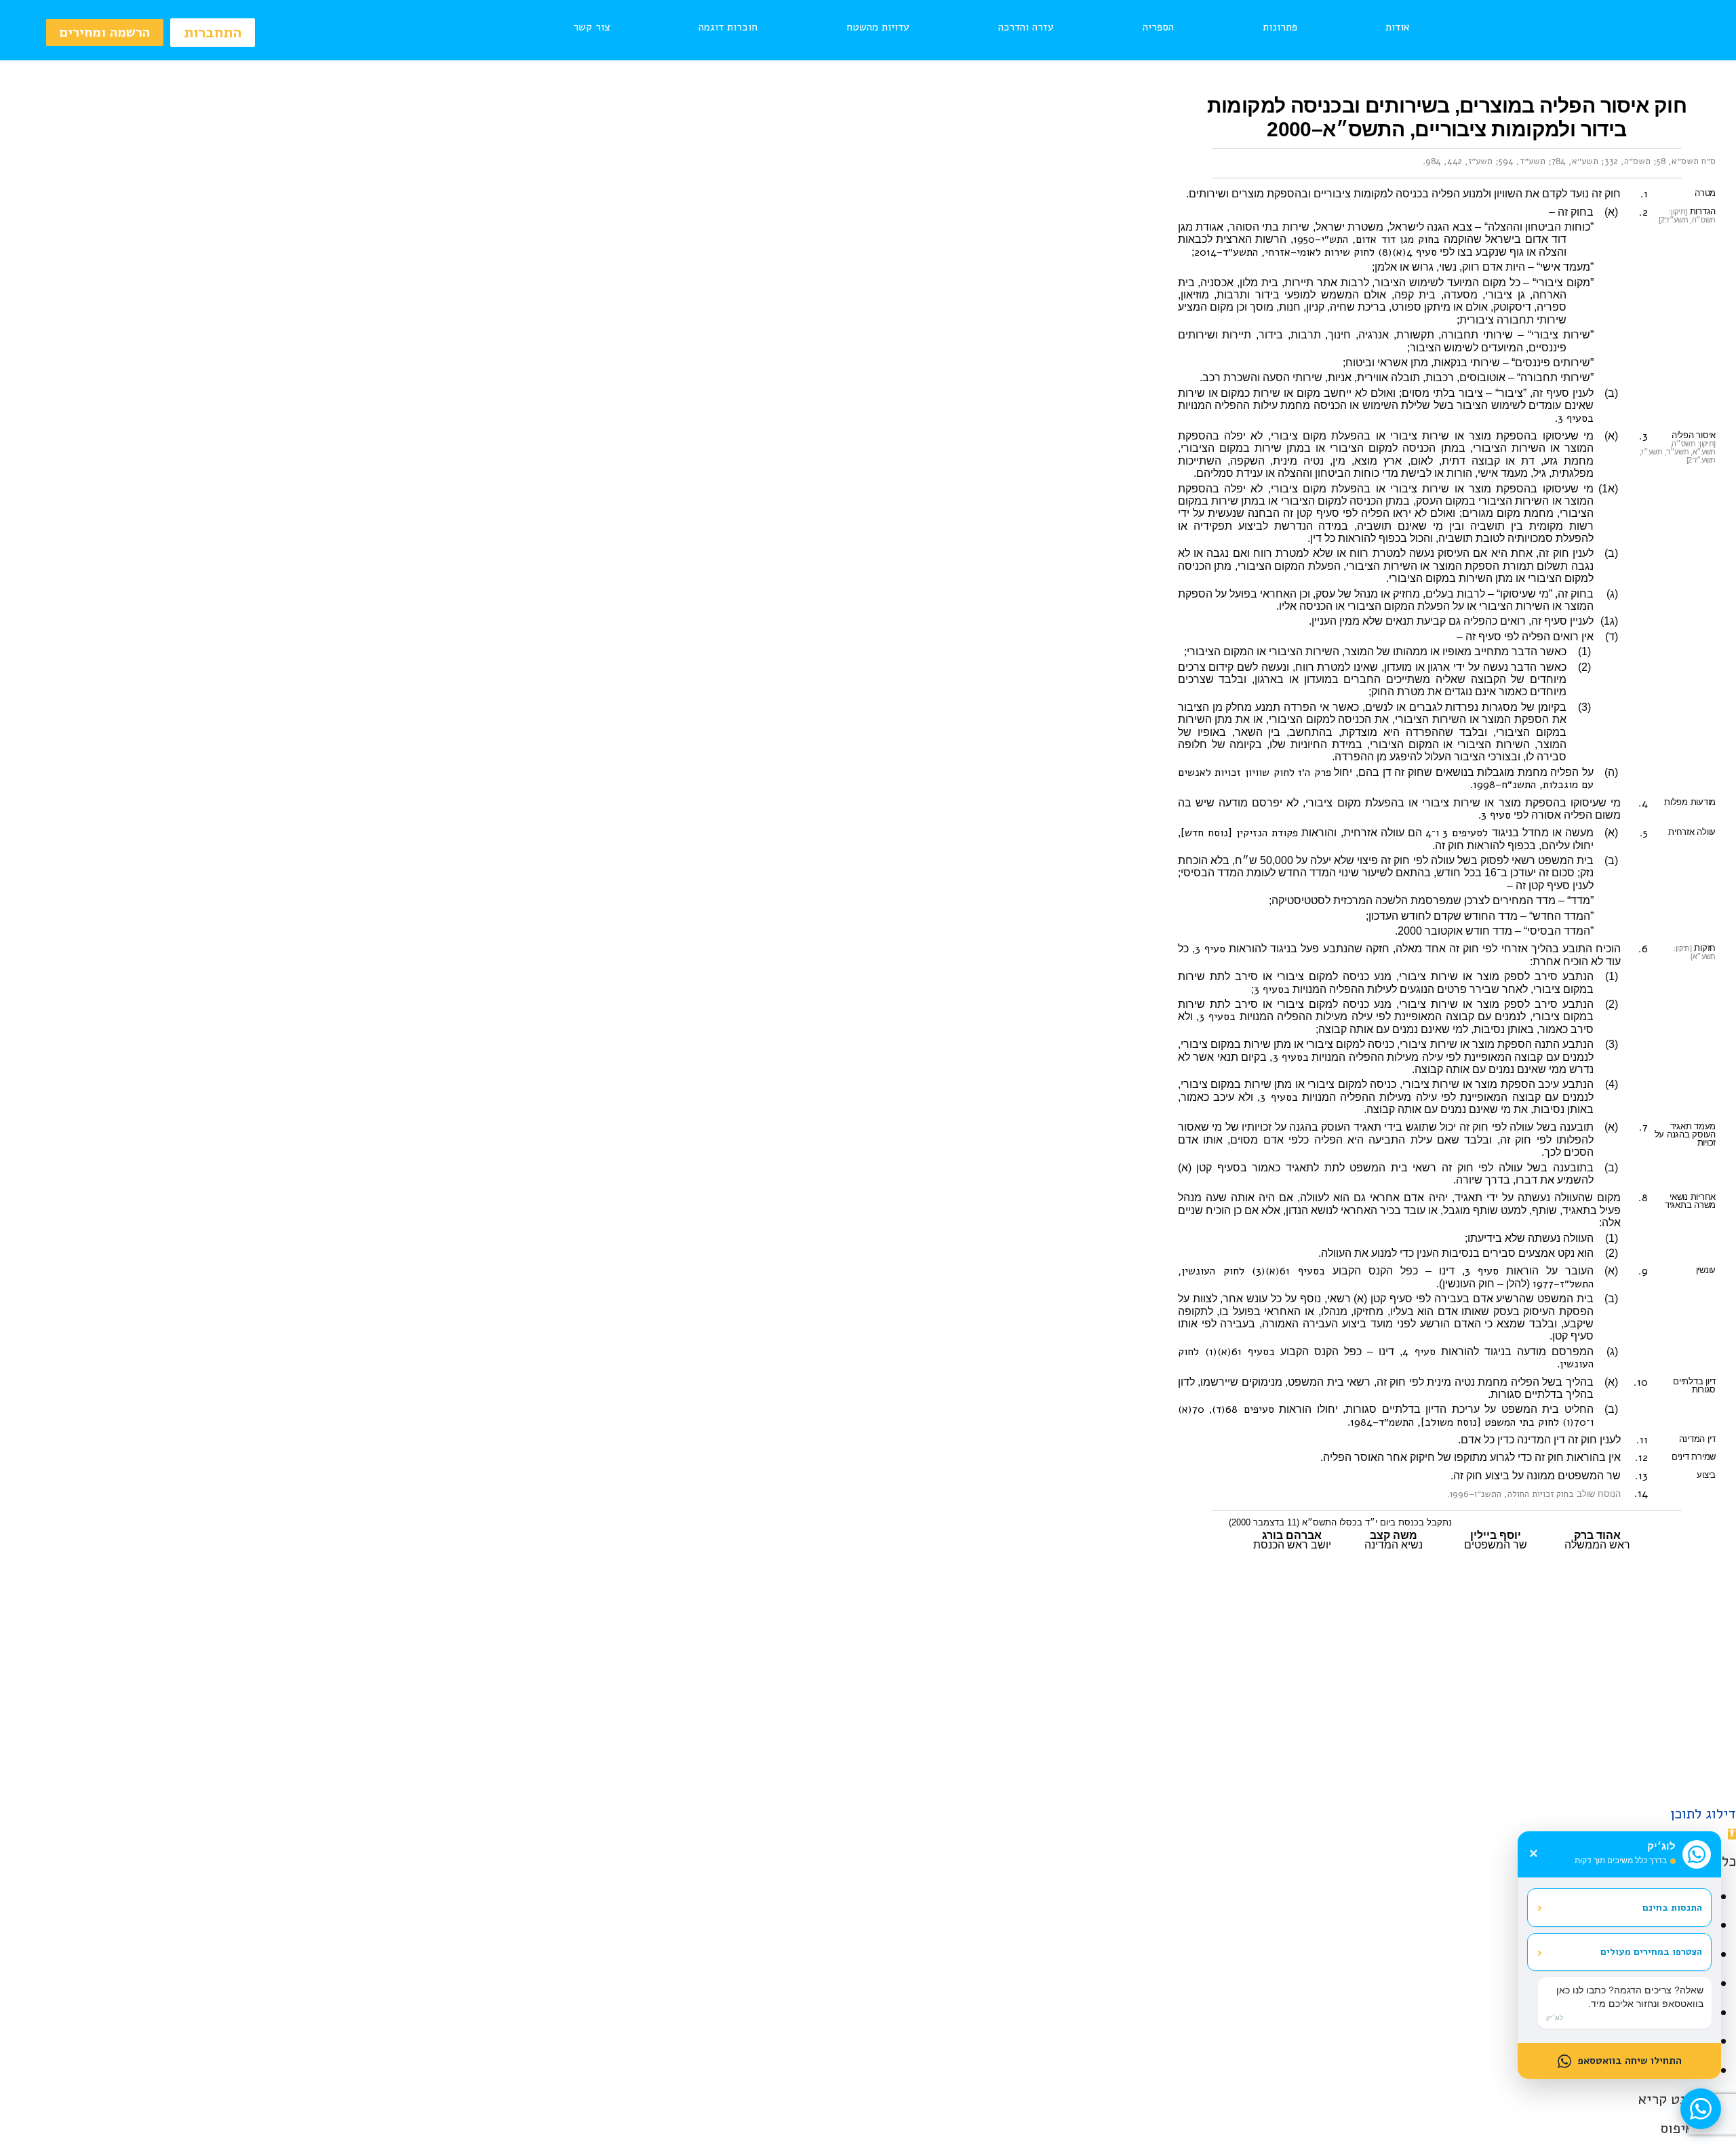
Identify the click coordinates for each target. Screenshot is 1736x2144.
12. (1641, 1458)
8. (1643, 1198)
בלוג (856, 1728)
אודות (1398, 27)
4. (1643, 803)
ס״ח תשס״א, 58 (1686, 161)
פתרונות (1280, 27)
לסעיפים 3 (1465, 833)
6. (1643, 949)
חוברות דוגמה (728, 27)
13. (1641, 1476)
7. (1643, 1127)
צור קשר (592, 27)
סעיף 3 (1496, 815)
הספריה (1158, 27)
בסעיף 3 (1576, 418)
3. (1643, 436)
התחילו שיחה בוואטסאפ (1630, 2061)
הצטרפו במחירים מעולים (1619, 1952)
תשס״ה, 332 (1627, 161)
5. (1644, 833)
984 (1433, 161)
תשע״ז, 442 (1470, 161)
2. (1643, 212)
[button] (1732, 1834)
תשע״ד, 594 (1522, 161)
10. (1641, 1382)
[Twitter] (834, 1775)
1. (1644, 194)
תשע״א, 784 (1575, 161)
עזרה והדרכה (1026, 27)
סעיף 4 (1419, 1352)
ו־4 (1432, 833)
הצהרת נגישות (566, 1728)
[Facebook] (902, 1775)
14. (1641, 1494)
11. (1642, 1440)
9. (1643, 1271)
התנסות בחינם (1619, 1907)
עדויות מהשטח (878, 27)
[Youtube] (868, 1775)
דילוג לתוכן (1703, 1814)
